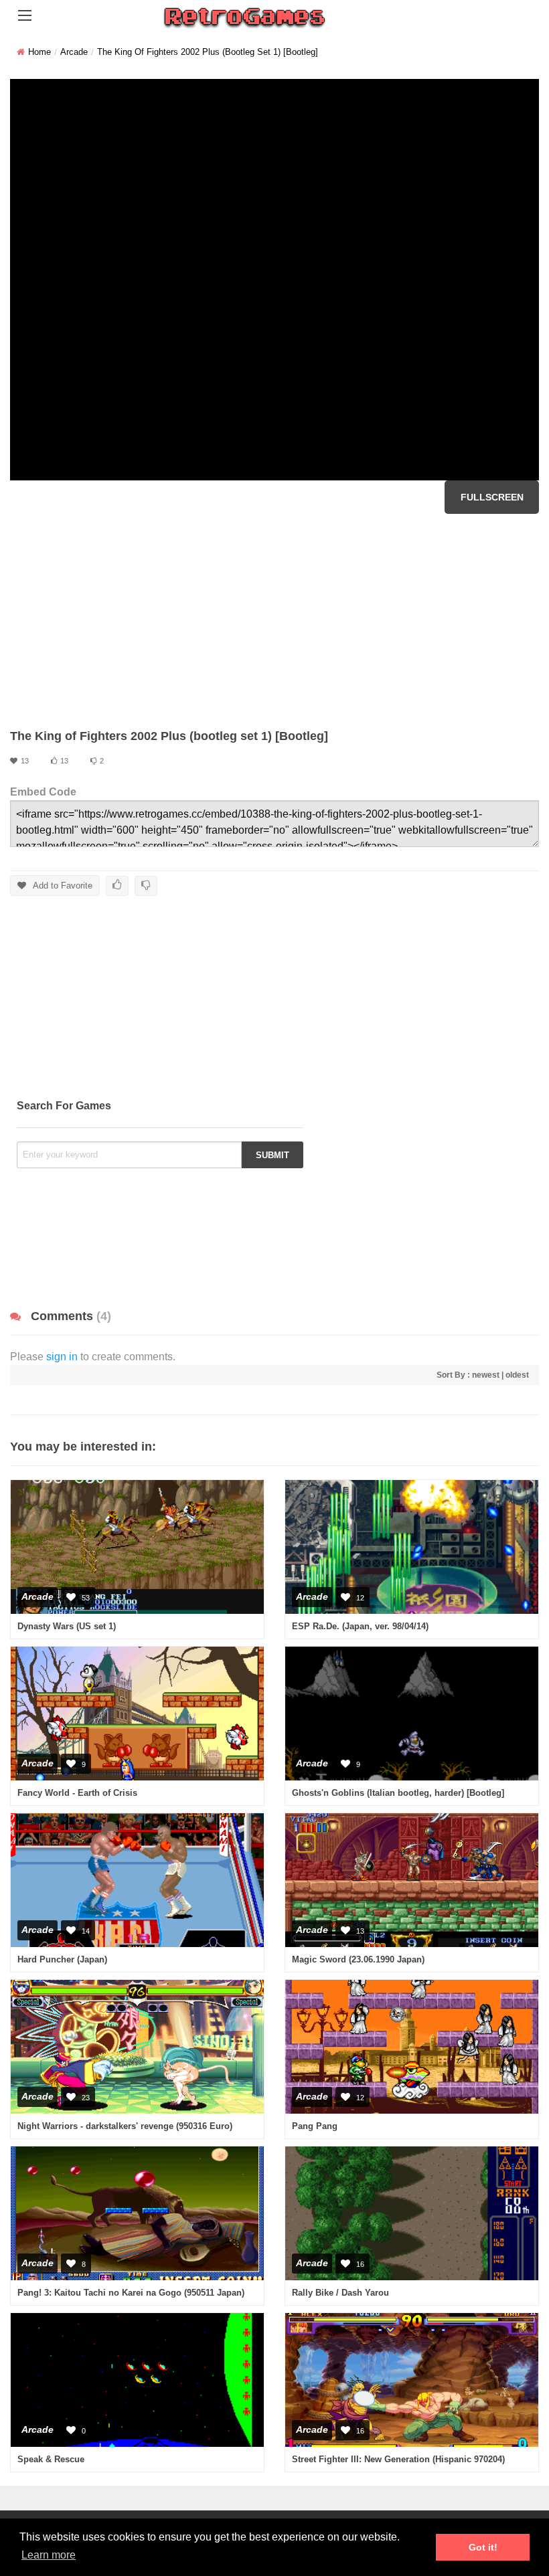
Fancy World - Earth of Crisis (77, 1793)
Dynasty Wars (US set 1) (67, 1626)
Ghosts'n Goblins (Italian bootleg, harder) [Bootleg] (398, 1793)
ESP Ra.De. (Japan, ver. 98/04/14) (360, 1626)
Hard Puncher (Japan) (62, 1959)
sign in (62, 1357)
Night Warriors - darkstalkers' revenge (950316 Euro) (125, 2126)
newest (486, 1375)
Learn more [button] (49, 2555)
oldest (517, 1375)
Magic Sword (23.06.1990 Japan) (358, 1959)
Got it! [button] (483, 2547)
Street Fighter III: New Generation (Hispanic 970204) (398, 2459)
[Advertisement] (274, 621)
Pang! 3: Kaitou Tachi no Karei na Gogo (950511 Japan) (131, 2293)
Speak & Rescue (51, 2459)
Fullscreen (492, 497)
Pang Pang (315, 2126)
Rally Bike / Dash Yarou (340, 2293)
